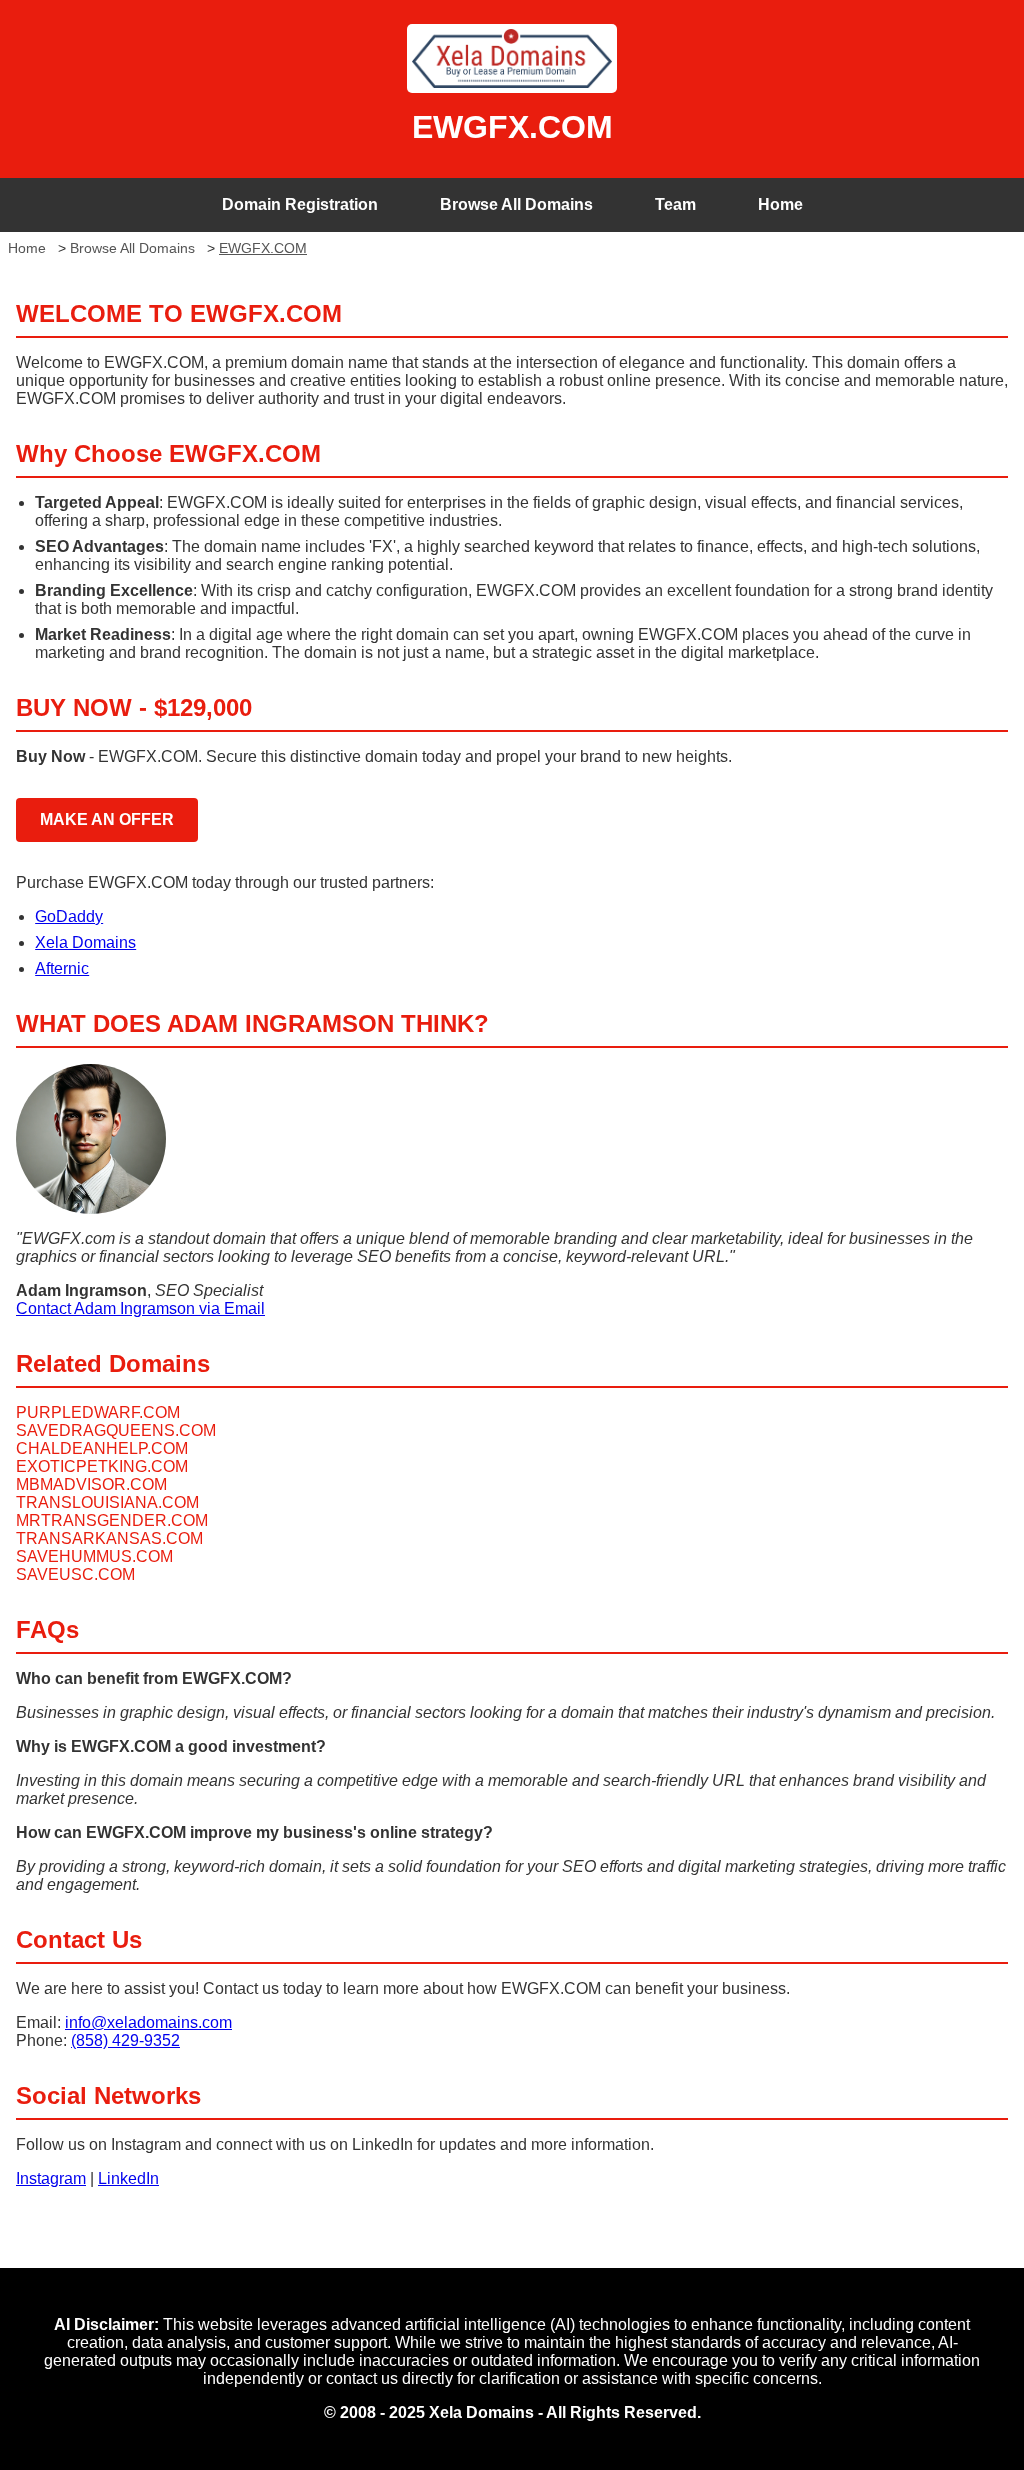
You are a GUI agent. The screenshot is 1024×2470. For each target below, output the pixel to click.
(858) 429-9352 (125, 2040)
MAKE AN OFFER (107, 819)
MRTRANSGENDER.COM (112, 1520)
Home (780, 204)
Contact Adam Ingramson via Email (140, 1308)
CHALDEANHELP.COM (102, 1448)
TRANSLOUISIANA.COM (107, 1502)
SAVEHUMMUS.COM (94, 1556)
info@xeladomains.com (148, 2022)
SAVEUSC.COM (75, 1574)
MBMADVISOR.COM (91, 1484)
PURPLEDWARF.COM (98, 1412)
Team (675, 204)
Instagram (51, 2178)
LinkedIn (128, 2178)
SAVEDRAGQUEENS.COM (116, 1430)
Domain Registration (300, 204)
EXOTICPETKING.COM (102, 1466)
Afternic (62, 968)
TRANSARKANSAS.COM (109, 1538)
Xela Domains (85, 942)
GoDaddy (69, 916)
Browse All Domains (516, 204)
